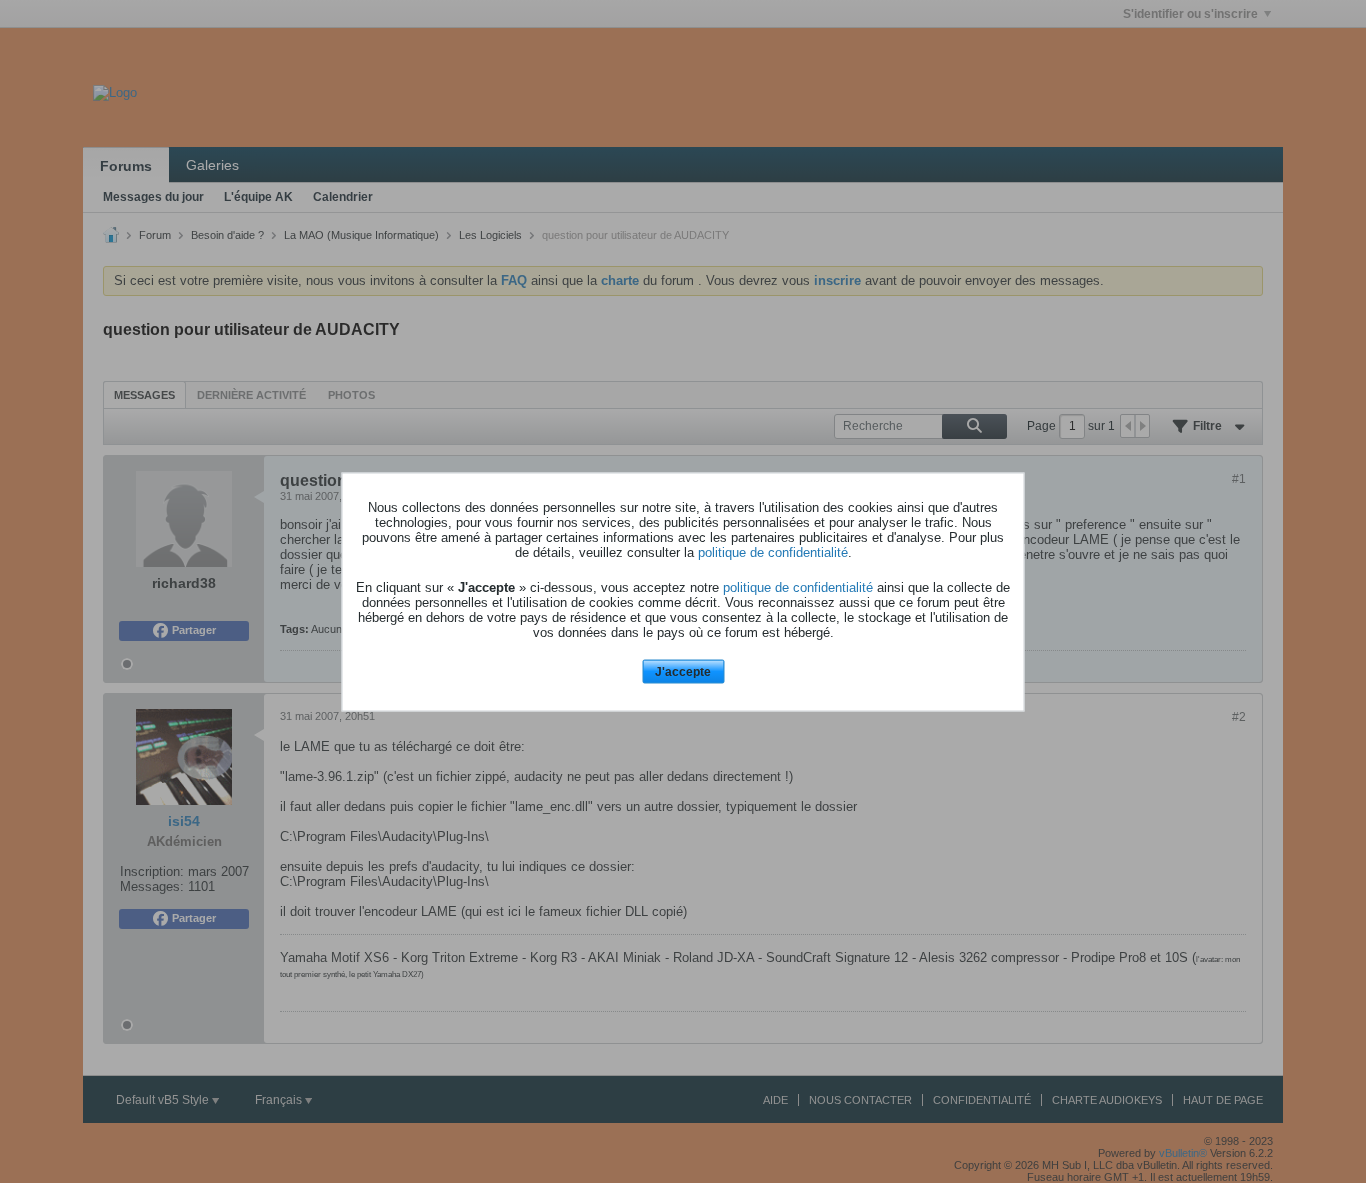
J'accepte (683, 672)
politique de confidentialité (773, 552)
